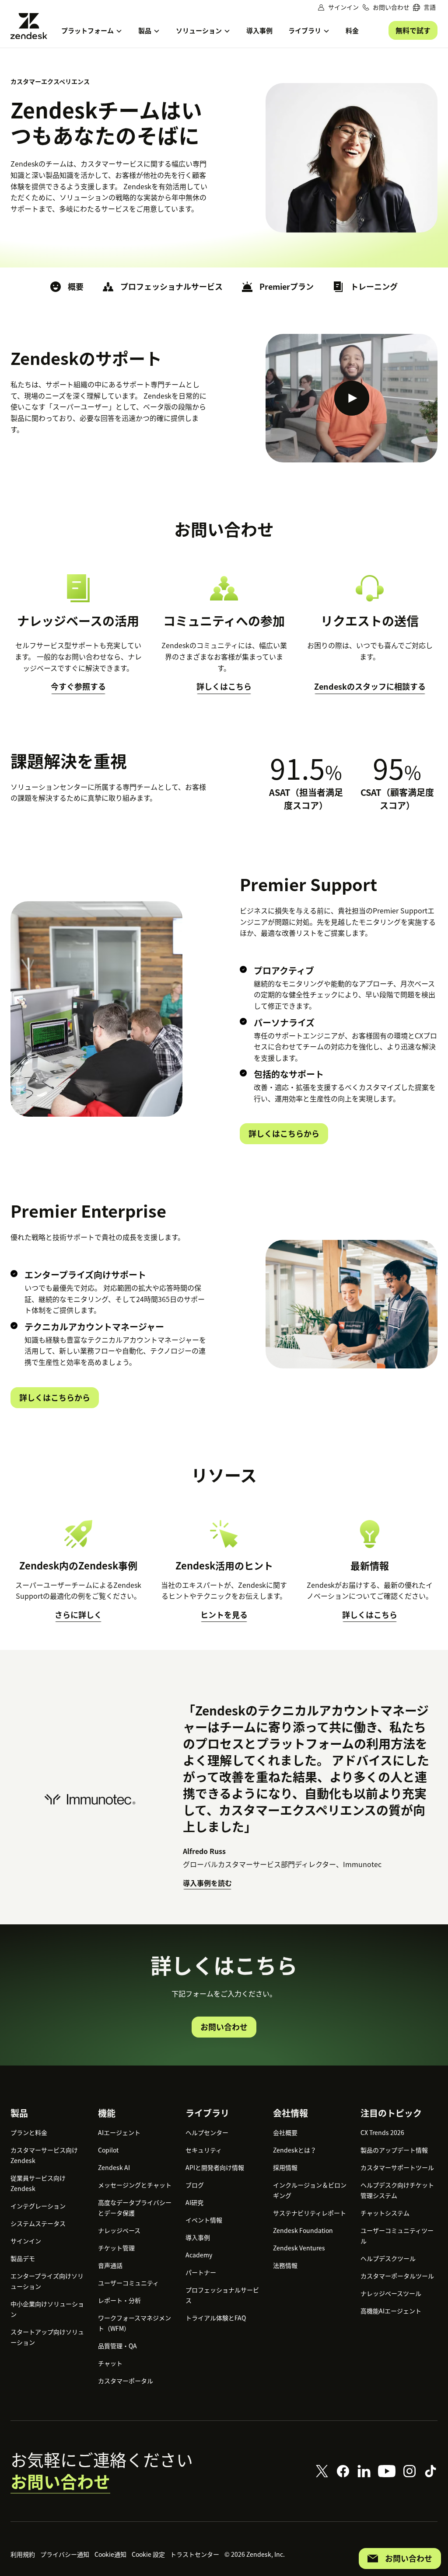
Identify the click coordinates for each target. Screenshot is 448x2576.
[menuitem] (424, 7)
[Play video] (352, 398)
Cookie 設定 (148, 2554)
